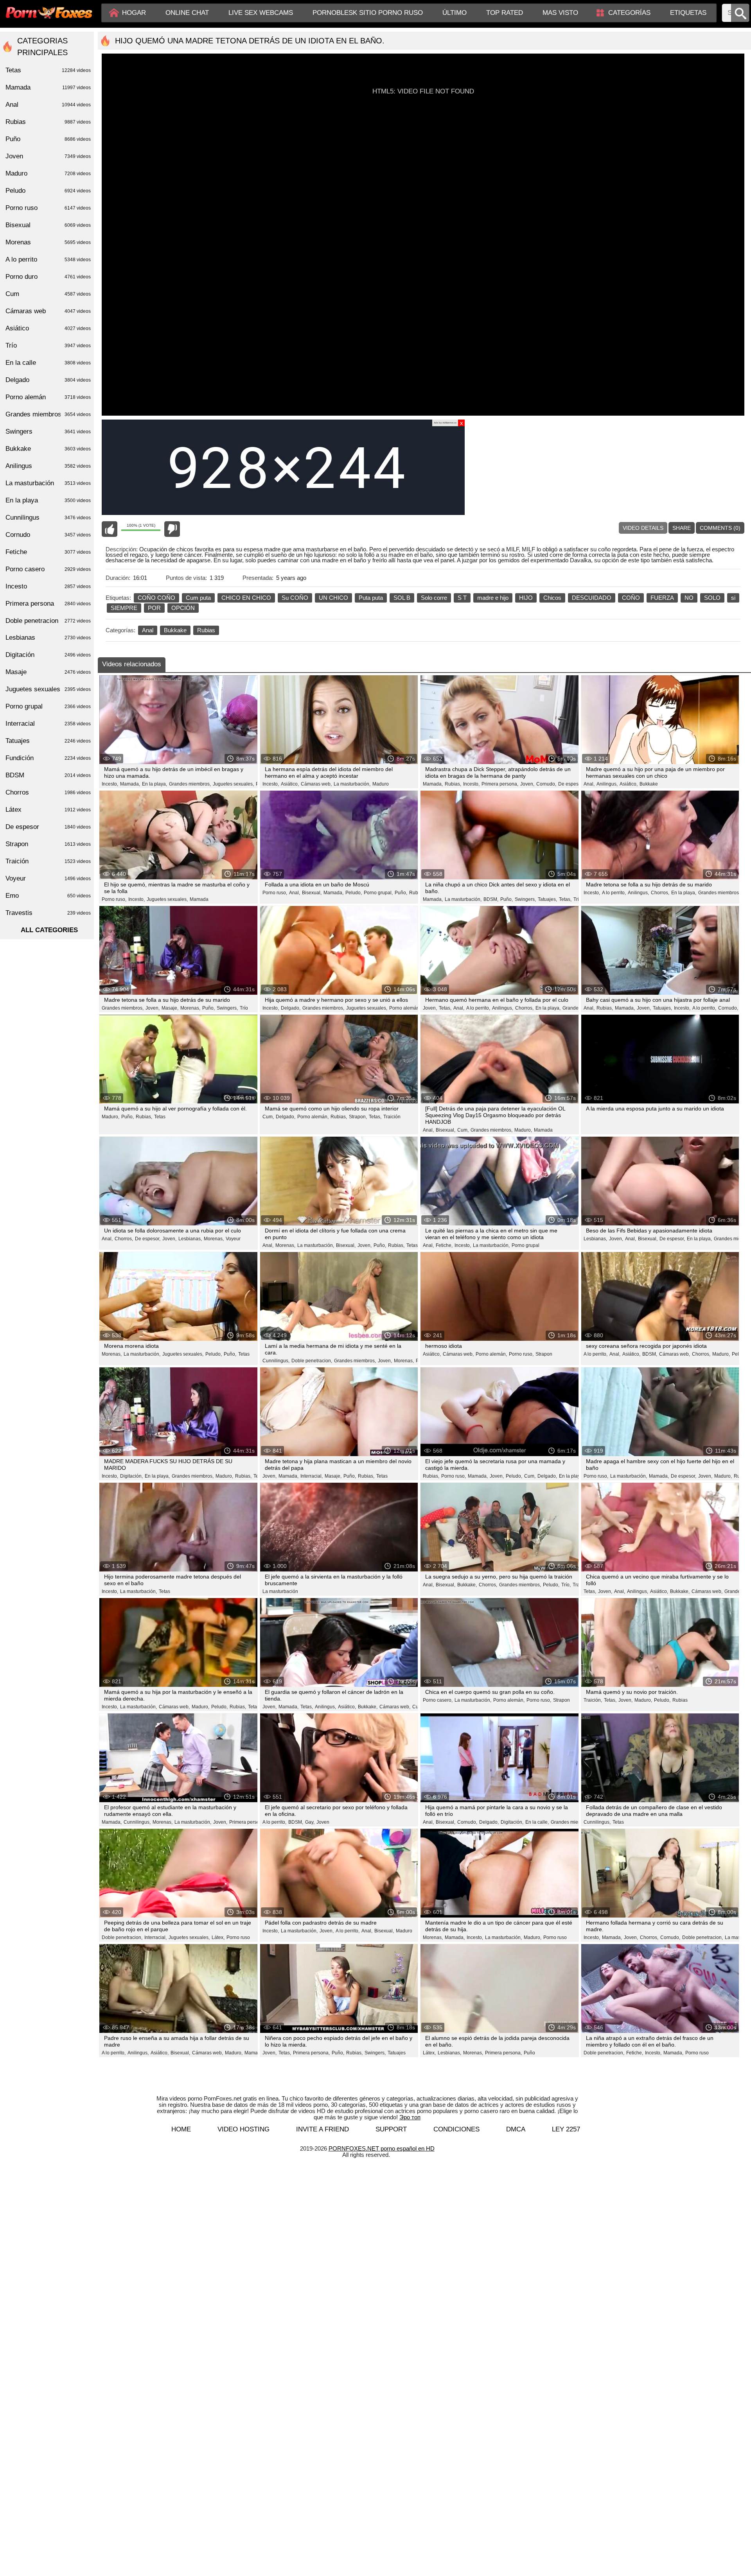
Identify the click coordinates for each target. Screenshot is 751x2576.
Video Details (643, 528)
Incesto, (110, 784)
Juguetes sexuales (48, 689)
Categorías (629, 13)
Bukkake (175, 630)
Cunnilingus (48, 518)
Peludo (48, 191)
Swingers (48, 431)
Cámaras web (48, 311)
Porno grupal (526, 1245)
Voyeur (233, 1239)
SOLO (712, 598)
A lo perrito (48, 259)
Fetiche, (444, 1245)
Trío (578, 899)
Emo (48, 896)
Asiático (48, 328)
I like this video (110, 529)
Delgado (48, 380)
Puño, (401, 893)
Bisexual (48, 225)
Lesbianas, (190, 1239)
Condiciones (456, 2129)
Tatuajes (397, 2053)
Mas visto (560, 13)
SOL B (402, 598)
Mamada (199, 899)
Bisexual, (312, 893)
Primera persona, (500, 784)
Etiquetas (688, 13)
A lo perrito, (614, 893)
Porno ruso (238, 1937)
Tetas (160, 1117)
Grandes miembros (48, 414)
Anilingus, (607, 784)
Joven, (527, 784)
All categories (49, 930)
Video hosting (243, 2129)
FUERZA (662, 598)
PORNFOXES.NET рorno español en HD (382, 2148)
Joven (323, 1822)
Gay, (310, 1822)
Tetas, (565, 899)
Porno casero (48, 569)
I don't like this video (172, 529)
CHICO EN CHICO (246, 598)
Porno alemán (48, 397)
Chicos (552, 598)
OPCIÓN (183, 608)
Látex (48, 810)
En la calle (48, 363)
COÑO (631, 598)
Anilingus (48, 466)
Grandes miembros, (190, 784)
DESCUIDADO (592, 598)
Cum (48, 294)
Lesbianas (48, 638)
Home (181, 2129)
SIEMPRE (124, 608)
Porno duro (48, 277)
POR (154, 608)
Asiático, (290, 784)
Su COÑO (295, 598)
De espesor (48, 827)
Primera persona (48, 604)
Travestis (48, 913)
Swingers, (525, 899)
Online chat (187, 13)
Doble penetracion (48, 621)
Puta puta (371, 598)
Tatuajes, (547, 899)
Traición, (593, 1700)
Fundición (48, 758)
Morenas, (190, 1008)
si (733, 598)
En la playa (48, 500)
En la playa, (155, 784)
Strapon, (358, 1117)
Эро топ (410, 2117)
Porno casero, (438, 1700)
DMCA (516, 2129)
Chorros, (660, 893)
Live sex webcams (261, 13)
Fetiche (48, 552)
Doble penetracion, (312, 1361)
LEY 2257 (566, 2129)
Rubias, (453, 784)
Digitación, (131, 1476)
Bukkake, (467, 1585)
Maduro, (110, 1117)
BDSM (48, 775)
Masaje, (170, 1008)
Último (455, 13)
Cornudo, (546, 784)
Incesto (48, 586)
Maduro (381, 784)
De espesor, (571, 784)
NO (689, 598)
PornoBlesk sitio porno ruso (368, 13)
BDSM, (491, 899)
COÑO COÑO (156, 598)
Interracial (48, 724)
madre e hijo (493, 598)
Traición (392, 1117)
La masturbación (280, 1591)
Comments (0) (720, 528)
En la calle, (537, 1822)
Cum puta (198, 598)
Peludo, (354, 893)
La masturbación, (352, 784)
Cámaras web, (316, 784)
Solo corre (434, 598)
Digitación (48, 655)
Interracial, (312, 1476)
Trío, (566, 1585)
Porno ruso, (114, 899)
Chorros (48, 792)
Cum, (268, 1117)
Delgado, (291, 1008)
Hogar (134, 13)
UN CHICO (333, 598)
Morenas (48, 242)
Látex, (218, 1937)
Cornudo (48, 535)
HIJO (526, 598)
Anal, (589, 784)
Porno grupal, (378, 893)
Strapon (544, 1354)
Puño (529, 2053)
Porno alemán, (405, 1008)
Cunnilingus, (276, 1361)
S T (462, 598)
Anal (148, 630)
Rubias (206, 630)
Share (682, 528)
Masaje (48, 672)
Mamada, (130, 784)
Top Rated (505, 13)
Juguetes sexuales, (233, 784)
